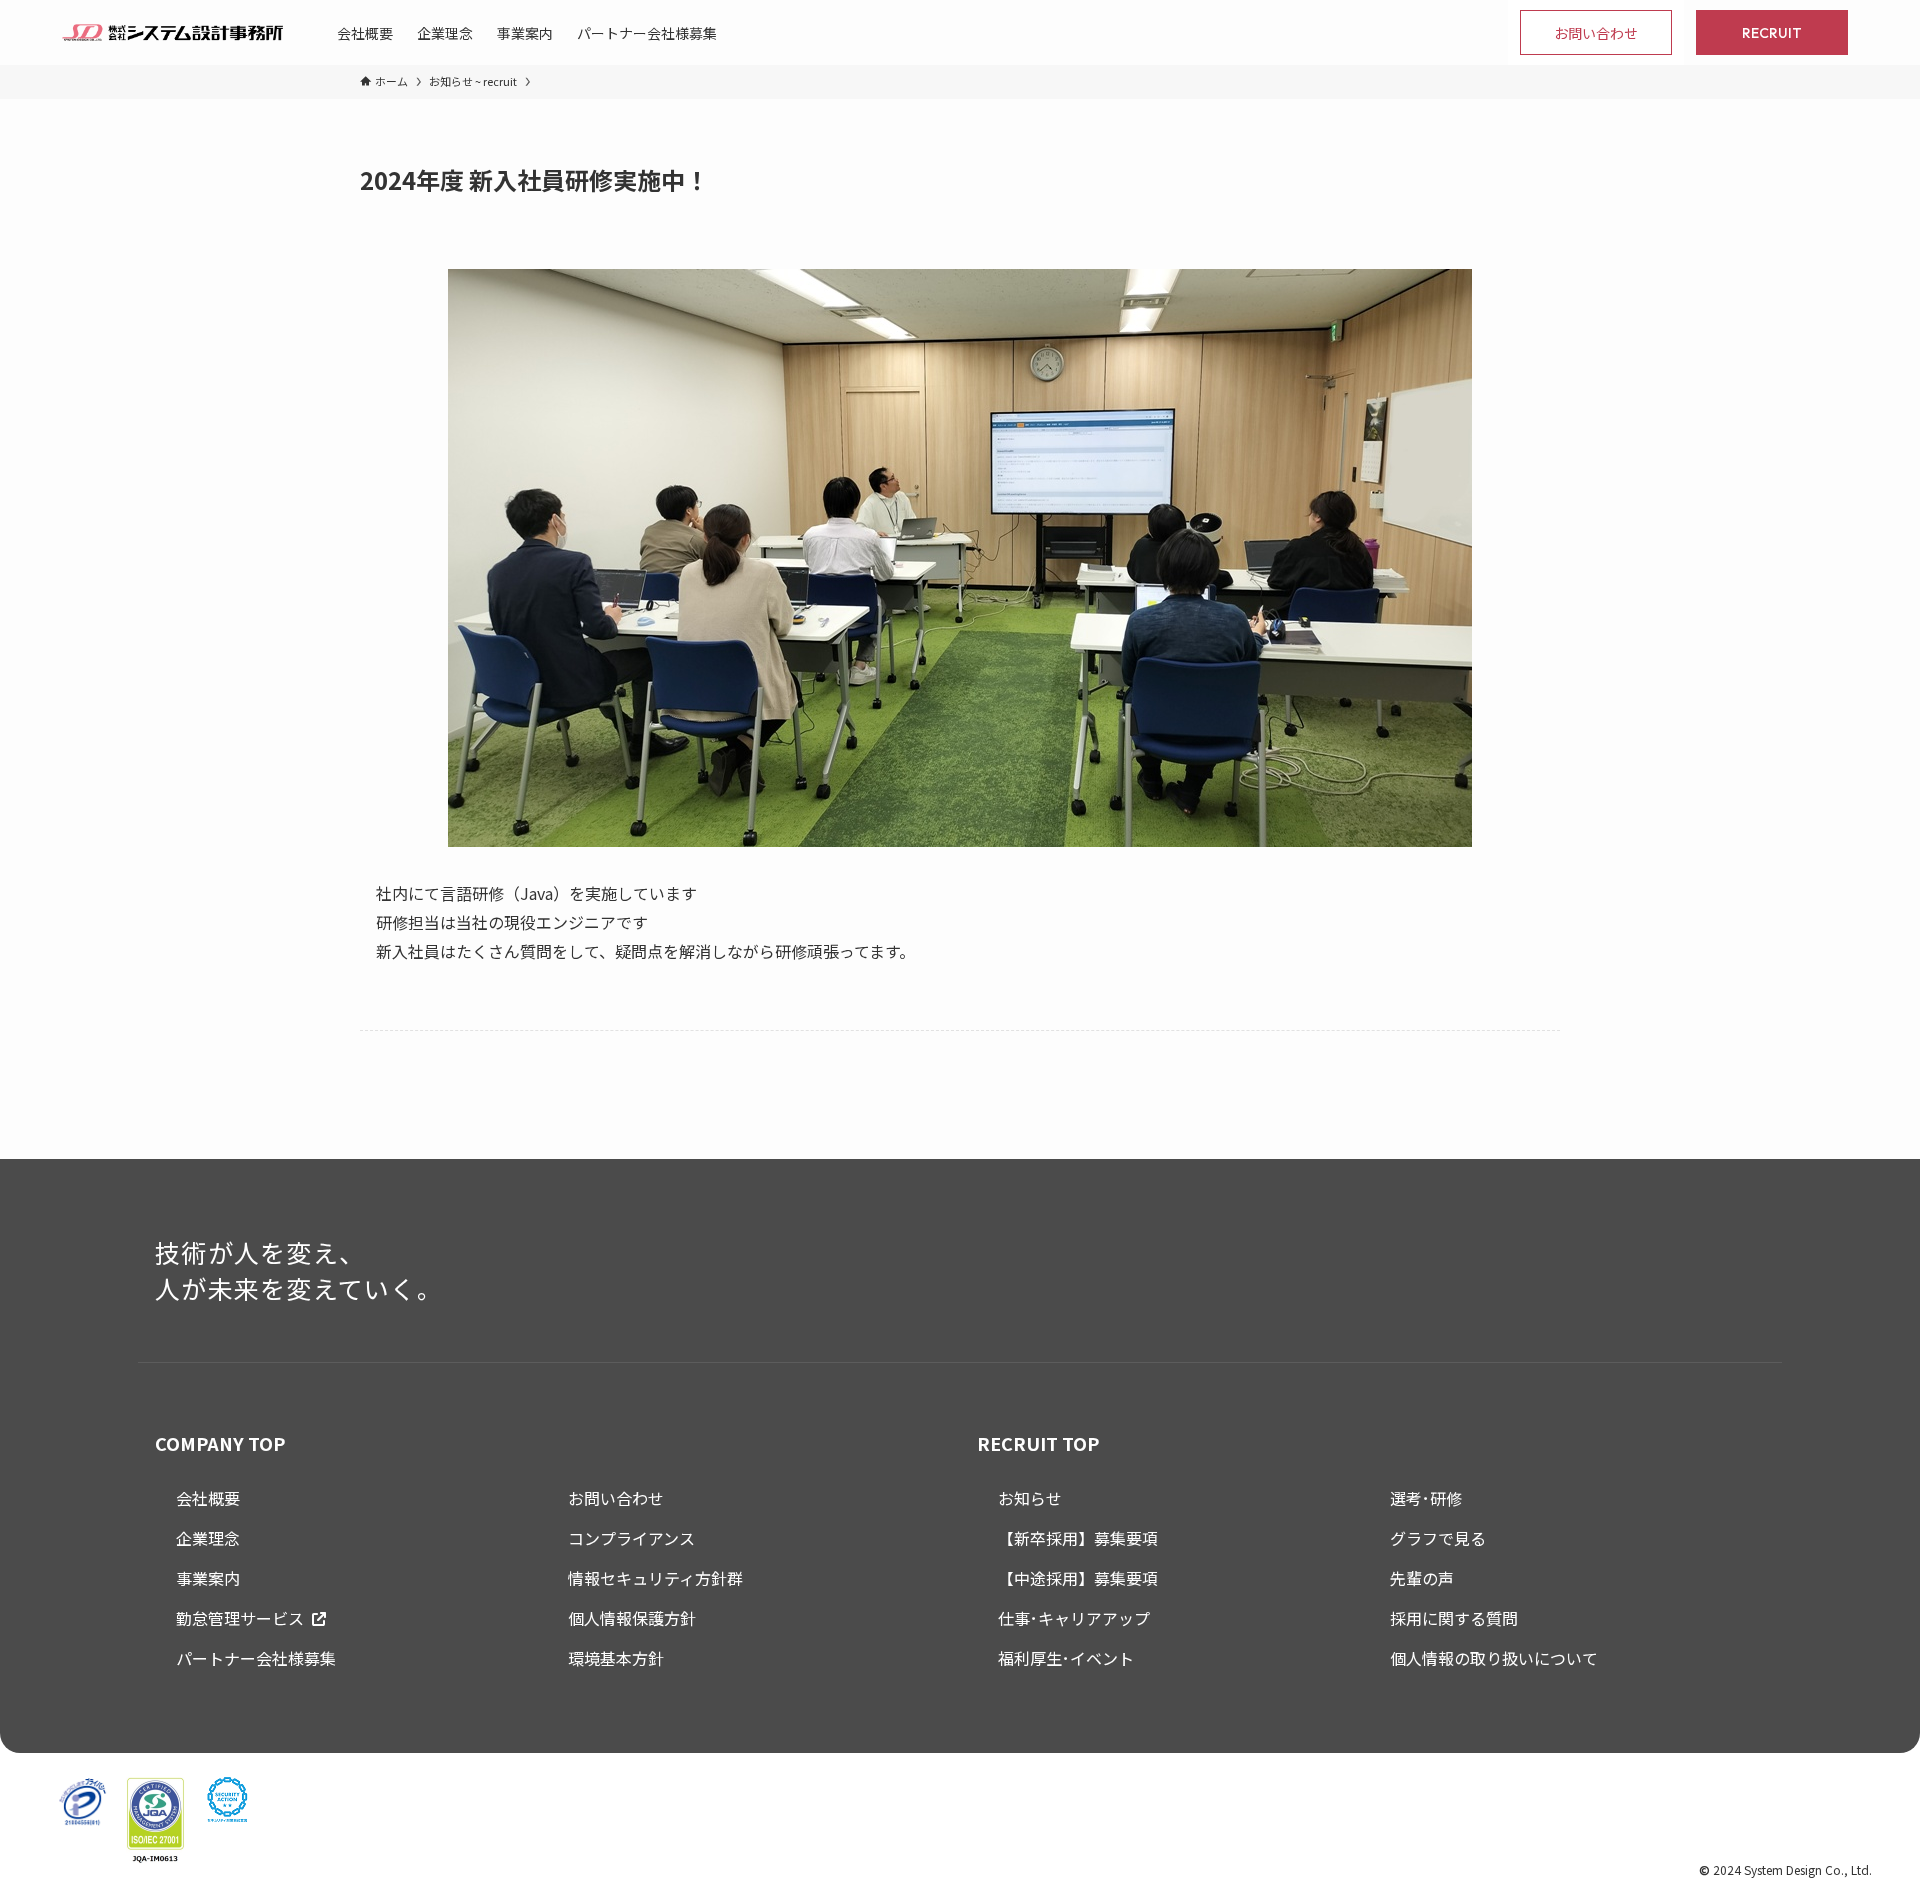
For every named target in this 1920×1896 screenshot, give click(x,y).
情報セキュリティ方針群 (655, 1578)
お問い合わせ (616, 1498)
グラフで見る (1438, 1538)
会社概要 (208, 1498)
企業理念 (208, 1538)
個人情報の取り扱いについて (1494, 1658)
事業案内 (208, 1578)
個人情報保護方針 (632, 1618)
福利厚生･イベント (1066, 1658)
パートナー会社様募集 (256, 1658)
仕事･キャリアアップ (1074, 1618)
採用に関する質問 (1454, 1618)
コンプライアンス (631, 1538)
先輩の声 (1422, 1578)
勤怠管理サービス (240, 1618)
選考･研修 (1426, 1498)
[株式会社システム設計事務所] (172, 32)
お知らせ (1030, 1498)
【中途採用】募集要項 (1078, 1578)
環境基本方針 (616, 1658)
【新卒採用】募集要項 (1078, 1538)
